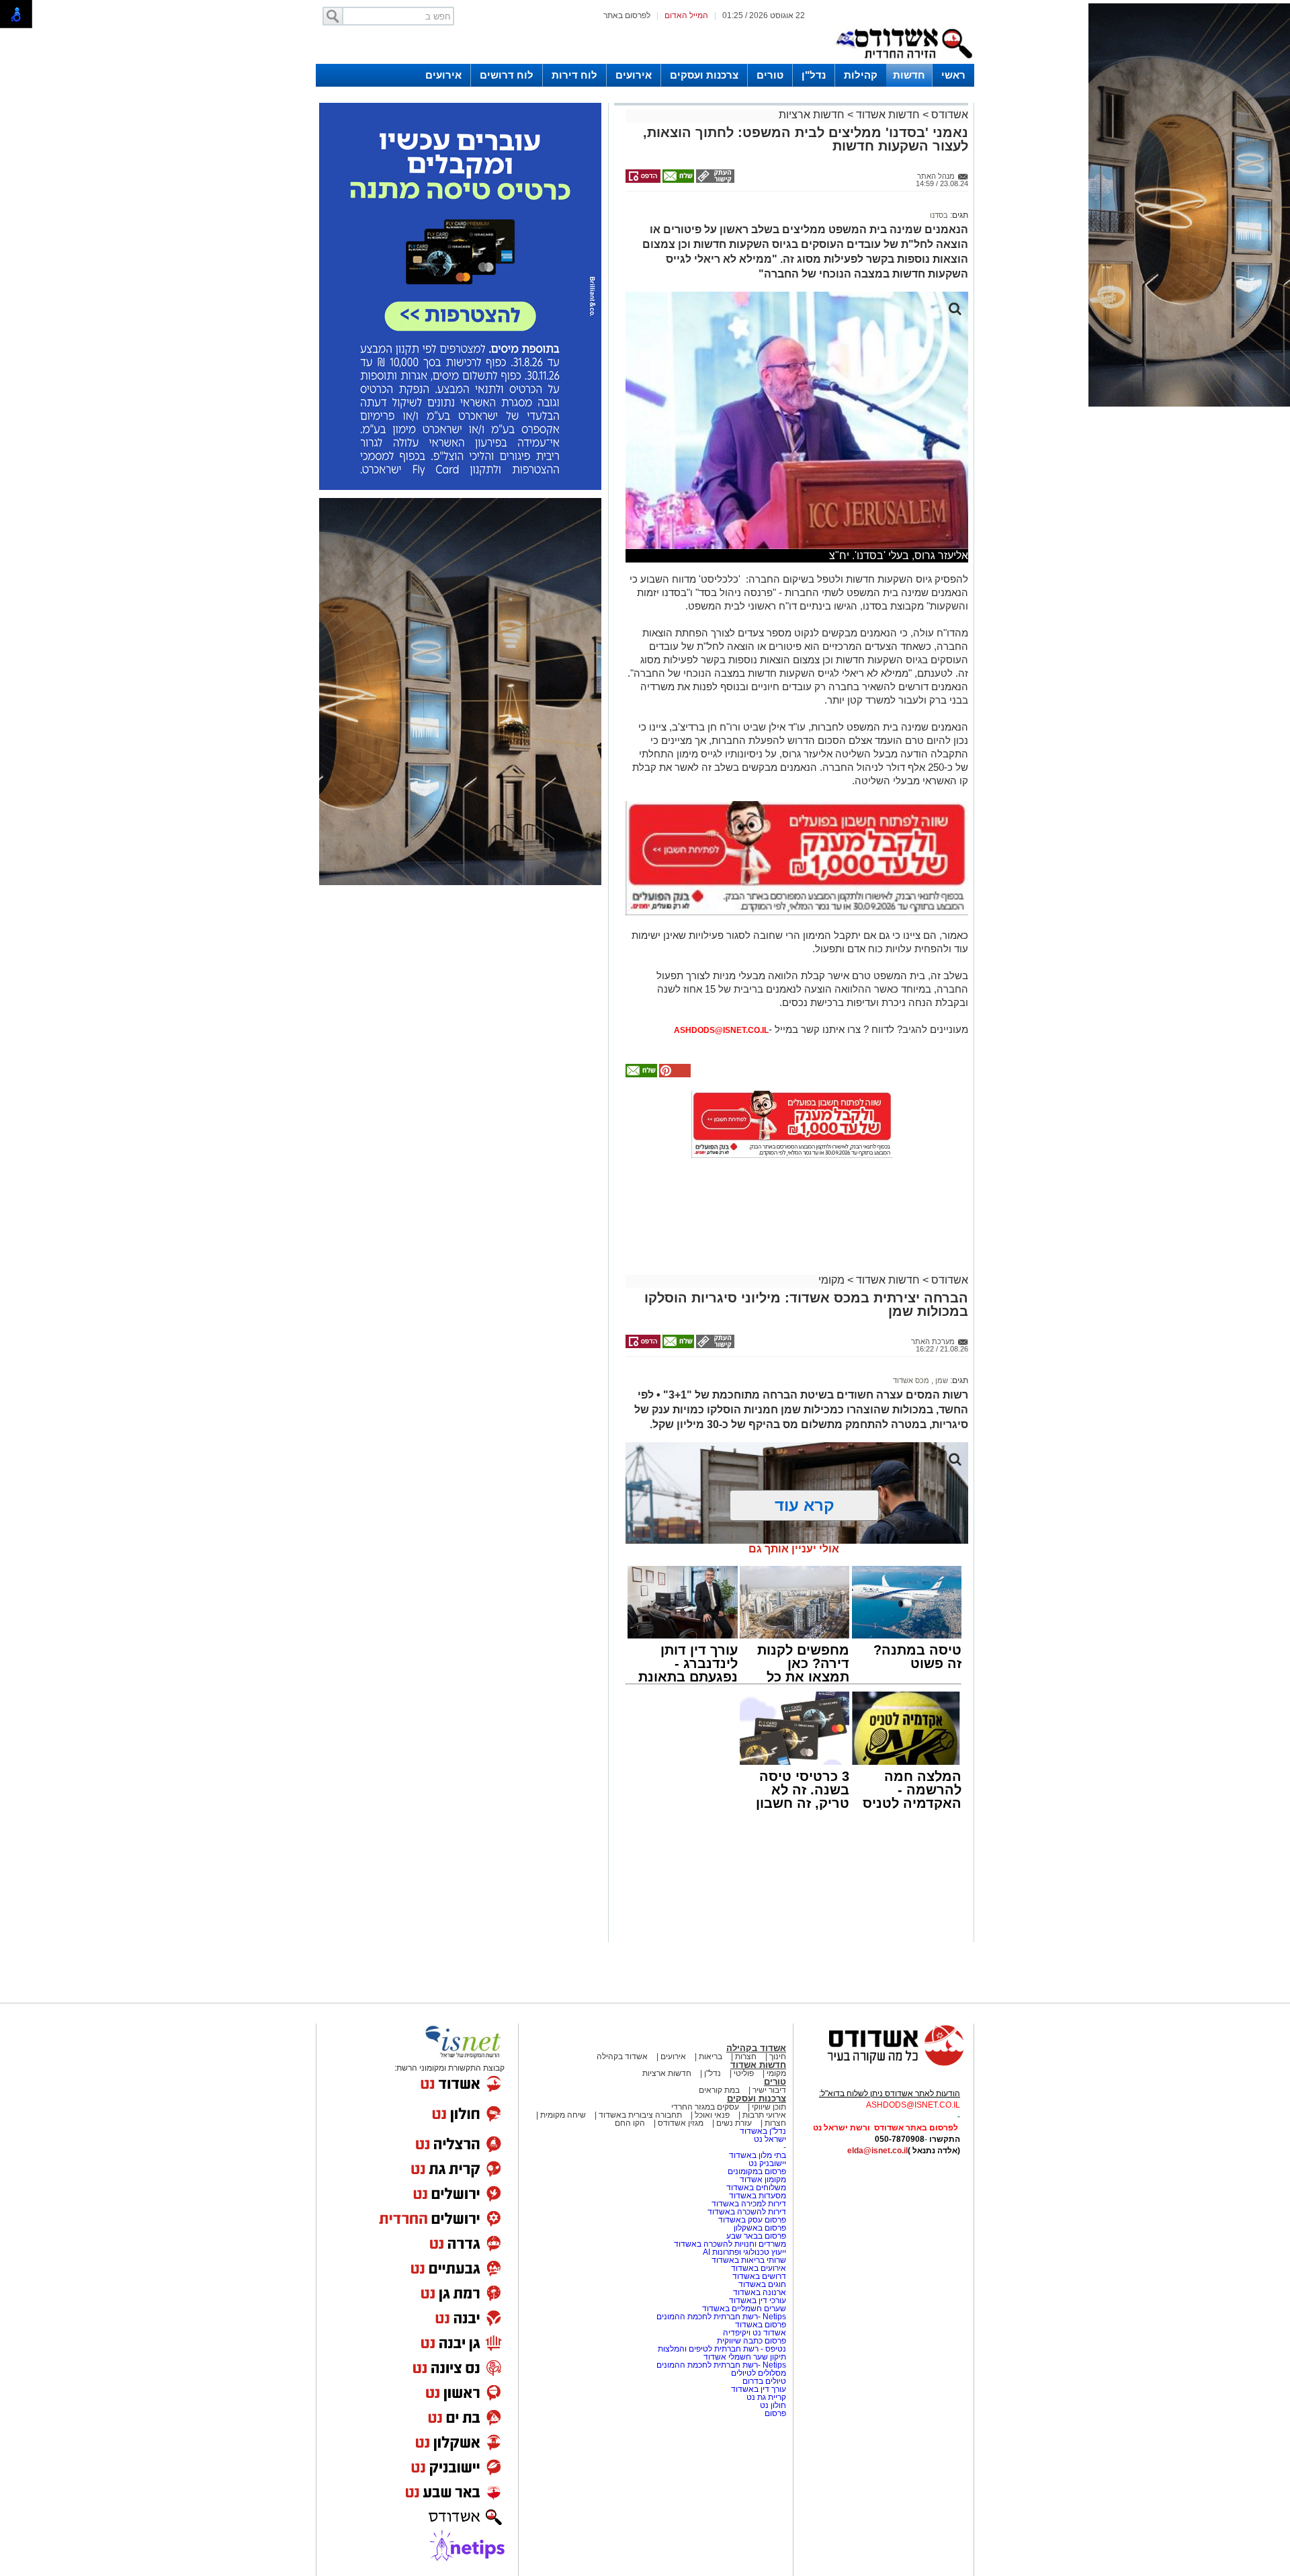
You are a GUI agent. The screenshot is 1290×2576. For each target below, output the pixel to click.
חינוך (778, 2056)
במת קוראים (719, 2090)
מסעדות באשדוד (758, 2196)
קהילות (861, 75)
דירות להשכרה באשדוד (747, 2212)
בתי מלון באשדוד (758, 2155)
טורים (770, 75)
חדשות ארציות (812, 115)
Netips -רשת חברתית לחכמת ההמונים (721, 2317)
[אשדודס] (884, 2064)
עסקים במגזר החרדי (705, 2107)
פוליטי (744, 2073)
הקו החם (630, 2123)
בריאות (711, 2056)
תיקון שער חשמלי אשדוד (745, 2357)
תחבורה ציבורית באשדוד (640, 2115)
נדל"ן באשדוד (763, 2131)
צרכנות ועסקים (704, 75)
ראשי (953, 75)
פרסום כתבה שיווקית (750, 2341)
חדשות (909, 75)
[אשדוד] (904, 61)
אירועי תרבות (764, 2115)
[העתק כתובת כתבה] (714, 180)
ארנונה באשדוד (760, 2292)
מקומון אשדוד (763, 2179)
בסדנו (939, 215)
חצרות (746, 2056)
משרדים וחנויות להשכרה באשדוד (730, 2244)
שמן (941, 1380)
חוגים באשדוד (762, 2284)
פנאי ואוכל (712, 2115)
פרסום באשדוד (760, 2325)
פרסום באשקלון (760, 2228)
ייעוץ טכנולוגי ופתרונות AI (744, 2252)
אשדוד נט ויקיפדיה (754, 2333)
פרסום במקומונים (757, 2171)
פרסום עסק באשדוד (752, 2220)
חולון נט (772, 2405)
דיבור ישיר (769, 2090)
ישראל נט (770, 2139)
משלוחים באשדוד (756, 2188)
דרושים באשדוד (759, 2276)
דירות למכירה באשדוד (749, 2204)
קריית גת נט (766, 2397)
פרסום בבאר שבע (756, 2236)
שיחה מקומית (562, 2115)
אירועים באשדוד (759, 2268)
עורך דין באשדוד (759, 2389)
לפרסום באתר (627, 15)
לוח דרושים (507, 75)
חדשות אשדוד (888, 115)
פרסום (774, 2413)
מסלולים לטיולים (759, 2373)
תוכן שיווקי (769, 2107)
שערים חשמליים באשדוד (744, 2309)
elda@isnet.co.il (877, 2151)
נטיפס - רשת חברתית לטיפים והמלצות (722, 2349)
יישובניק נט (766, 2163)
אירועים (634, 75)
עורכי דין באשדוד (758, 2300)
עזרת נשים (734, 2123)
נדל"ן (814, 75)
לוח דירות (574, 75)
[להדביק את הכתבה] (674, 1075)
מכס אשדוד (911, 1380)
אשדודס (948, 115)
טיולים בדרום (763, 2381)
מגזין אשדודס (681, 2123)
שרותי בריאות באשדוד (749, 2260)
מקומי (831, 1280)
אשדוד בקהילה (756, 2048)
